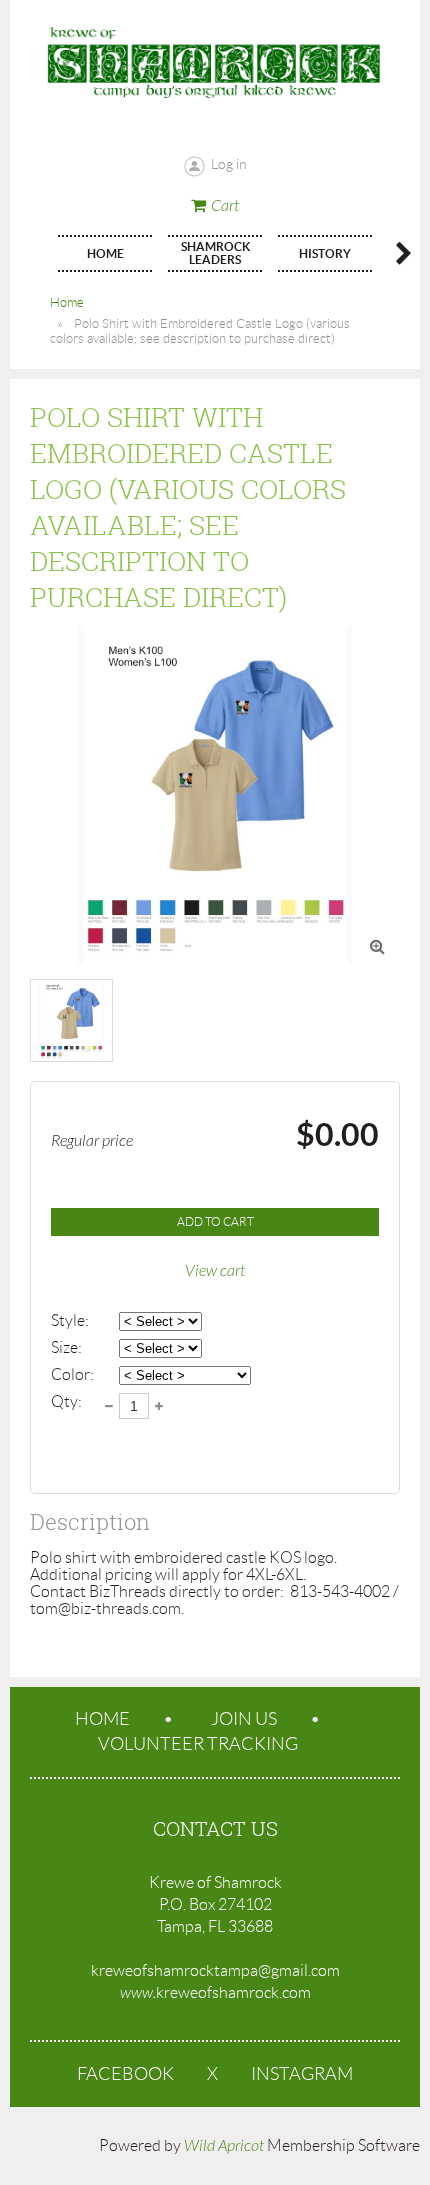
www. (138, 1993)
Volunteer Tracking (198, 1744)
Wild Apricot (224, 2146)
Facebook (125, 2074)
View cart (215, 1271)
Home (67, 302)
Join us (244, 1719)
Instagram (302, 2074)
